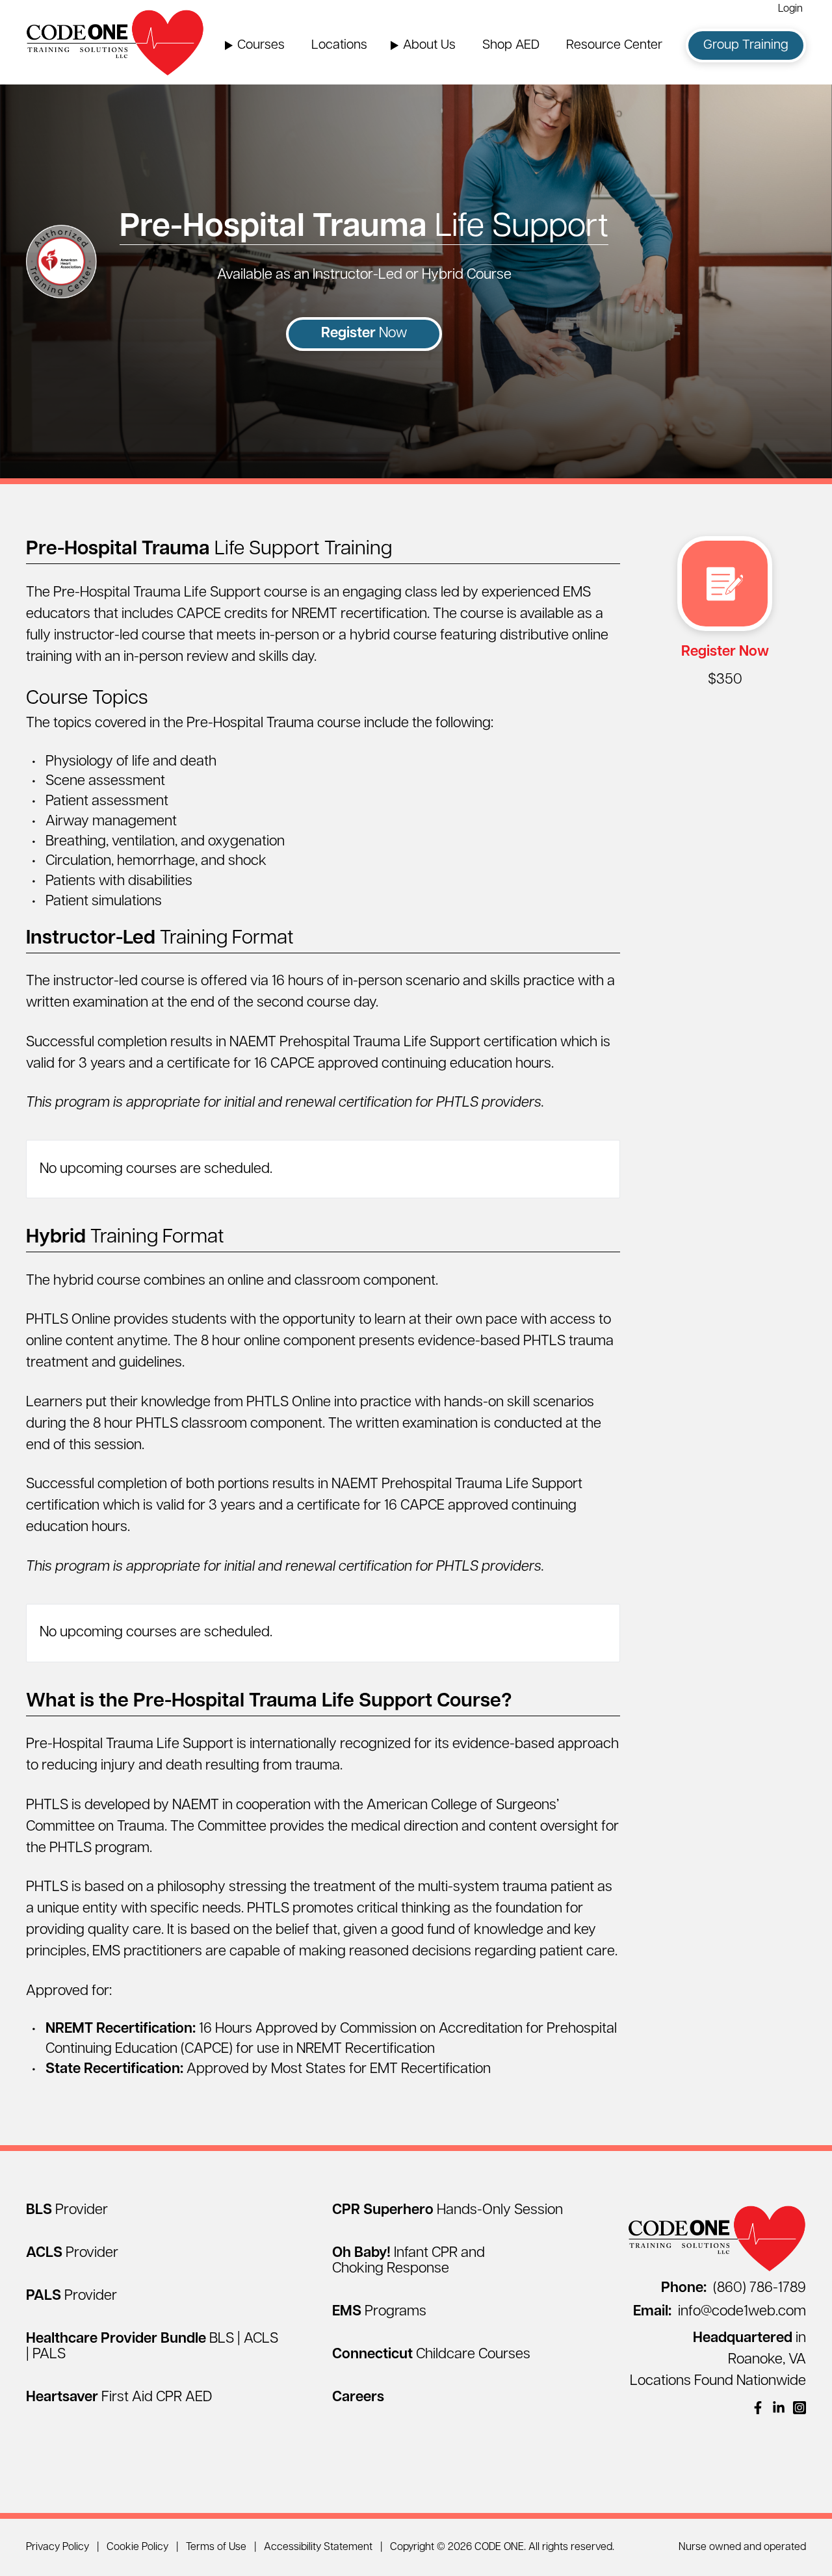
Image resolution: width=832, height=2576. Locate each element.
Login (790, 9)
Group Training (746, 45)
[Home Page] (115, 42)
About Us (429, 45)
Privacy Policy (58, 2547)
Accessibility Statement (318, 2547)
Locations (339, 45)
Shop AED (511, 45)
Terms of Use (216, 2547)
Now (364, 334)
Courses (261, 45)
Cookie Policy (137, 2547)
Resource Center (614, 45)
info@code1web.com (720, 2312)
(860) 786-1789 (734, 2288)
